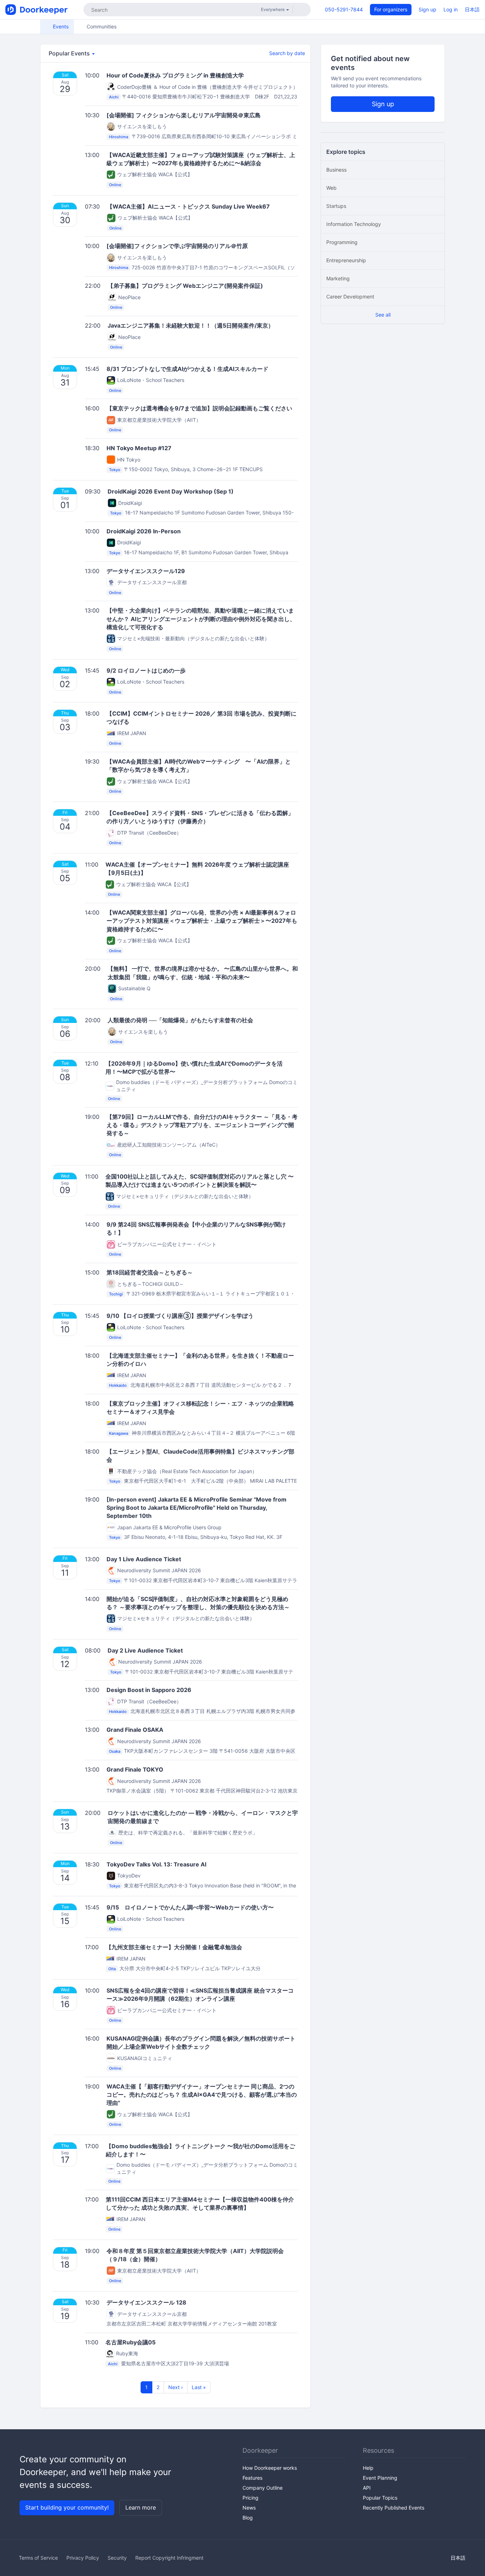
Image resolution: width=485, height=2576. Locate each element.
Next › (176, 2387)
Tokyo (115, 470)
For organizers (391, 9)
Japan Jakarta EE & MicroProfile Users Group (169, 1527)
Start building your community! (67, 2507)
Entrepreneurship (346, 260)
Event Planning (380, 2478)
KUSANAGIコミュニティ (145, 2058)
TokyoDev (129, 1876)
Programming (342, 242)
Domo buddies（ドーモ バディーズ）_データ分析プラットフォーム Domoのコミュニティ (207, 1086)
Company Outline (263, 2488)
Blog (248, 2518)
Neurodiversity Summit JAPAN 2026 (159, 1570)
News (249, 2508)
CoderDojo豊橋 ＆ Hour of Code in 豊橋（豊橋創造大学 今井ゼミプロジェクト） (208, 87)
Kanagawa (119, 1433)
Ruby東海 (127, 2353)
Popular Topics (380, 2498)
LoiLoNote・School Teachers (151, 380)
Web (331, 188)
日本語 (472, 9)
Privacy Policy (83, 2558)
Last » (199, 2387)
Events (60, 26)
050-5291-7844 (344, 9)
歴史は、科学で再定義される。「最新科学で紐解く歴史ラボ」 (188, 1833)
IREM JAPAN (132, 733)
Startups (336, 206)
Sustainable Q (134, 988)
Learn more (141, 2507)
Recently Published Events (394, 2508)
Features (252, 2478)
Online (115, 185)
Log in (451, 9)
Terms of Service (38, 2558)
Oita (112, 1969)
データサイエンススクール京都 (152, 582)
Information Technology (354, 224)
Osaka (115, 1751)
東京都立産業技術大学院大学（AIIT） (159, 420)
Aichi (114, 97)
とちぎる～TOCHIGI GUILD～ (151, 1284)
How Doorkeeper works (270, 2468)
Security (117, 2558)
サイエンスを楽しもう (142, 126)
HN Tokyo (129, 460)
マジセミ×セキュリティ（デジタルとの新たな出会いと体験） (185, 1196)
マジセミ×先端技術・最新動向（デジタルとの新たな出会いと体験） (193, 638)
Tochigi (116, 1294)
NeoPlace (129, 297)
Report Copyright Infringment (169, 2558)
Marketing (338, 278)
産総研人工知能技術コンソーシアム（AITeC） (169, 1145)
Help (368, 2468)
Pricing (250, 2498)
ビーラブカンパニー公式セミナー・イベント (167, 1244)
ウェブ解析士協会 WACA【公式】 (155, 174)
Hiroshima (119, 137)
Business (336, 170)
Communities (101, 26)
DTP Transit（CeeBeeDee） (149, 833)
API (367, 2488)
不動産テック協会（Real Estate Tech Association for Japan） (187, 1471)
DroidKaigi (130, 503)
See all (383, 315)
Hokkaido (118, 1385)
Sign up (427, 9)
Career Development (350, 297)
